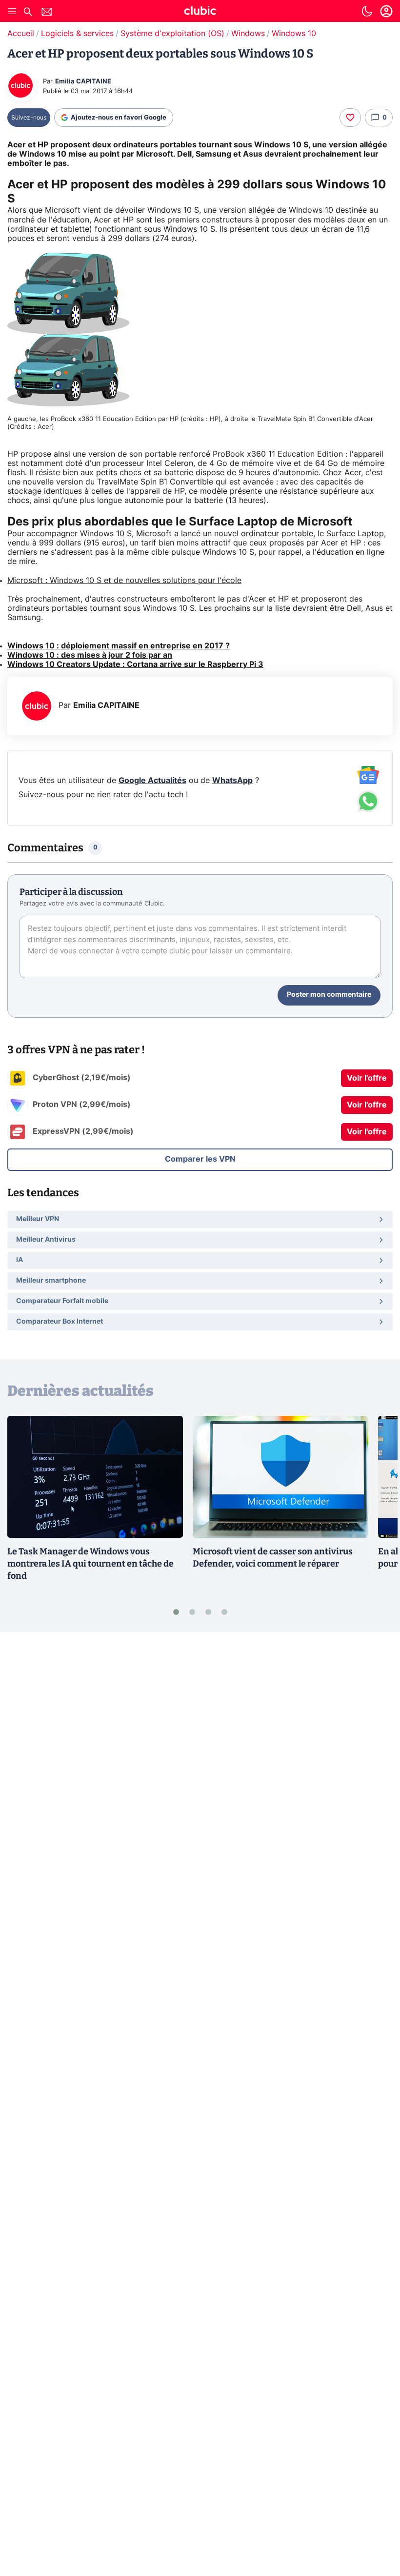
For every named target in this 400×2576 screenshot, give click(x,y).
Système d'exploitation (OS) (172, 34)
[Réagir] (350, 118)
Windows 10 (294, 34)
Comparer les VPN (200, 1159)
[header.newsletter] (47, 13)
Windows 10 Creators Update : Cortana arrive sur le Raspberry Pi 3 (135, 664)
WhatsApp (232, 781)
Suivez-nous (29, 118)
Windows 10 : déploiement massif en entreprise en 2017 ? (119, 646)
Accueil (21, 34)
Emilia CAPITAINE (83, 82)
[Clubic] (200, 12)
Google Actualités (152, 781)
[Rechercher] (28, 13)
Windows (248, 34)
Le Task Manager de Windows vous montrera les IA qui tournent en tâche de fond (90, 1564)
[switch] (367, 11)
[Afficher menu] (12, 11)
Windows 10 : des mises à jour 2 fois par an (90, 655)
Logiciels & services (77, 34)
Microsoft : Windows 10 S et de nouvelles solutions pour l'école (124, 581)
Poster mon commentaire (329, 995)
